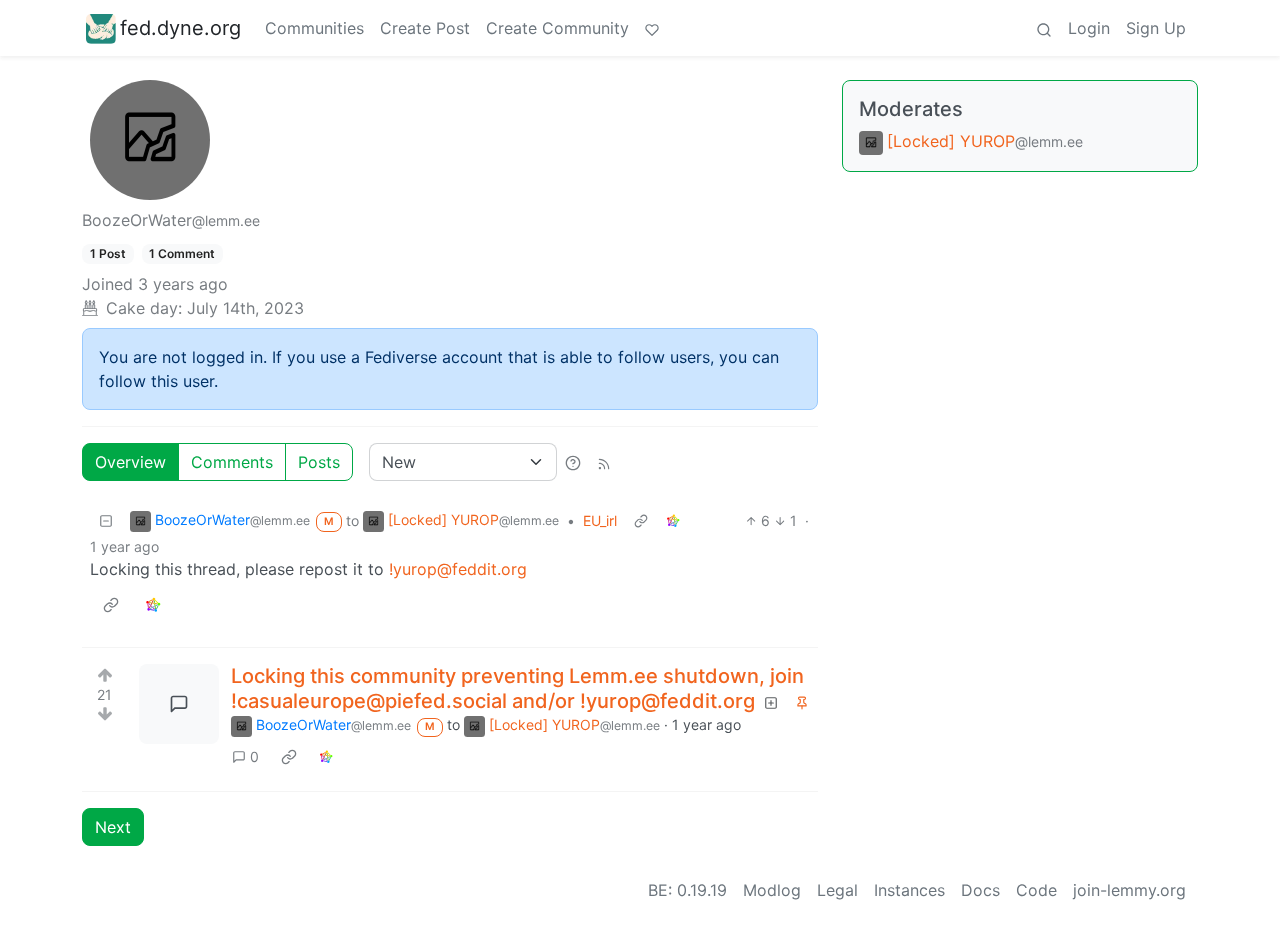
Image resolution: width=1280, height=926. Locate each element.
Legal (837, 890)
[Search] (1044, 28)
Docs (980, 890)
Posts (319, 462)
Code (1036, 890)
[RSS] (604, 462)
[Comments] (179, 704)
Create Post (425, 28)
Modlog (772, 890)
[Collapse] (106, 520)
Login (1089, 28)
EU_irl (600, 520)
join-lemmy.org (1129, 890)
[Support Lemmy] (652, 28)
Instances (909, 890)
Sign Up (1156, 28)
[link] (673, 520)
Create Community (557, 28)
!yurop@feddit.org (458, 569)
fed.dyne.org (180, 28)
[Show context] (641, 520)
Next (113, 827)
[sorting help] (573, 462)
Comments (232, 462)
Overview (130, 462)
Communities (314, 28)
